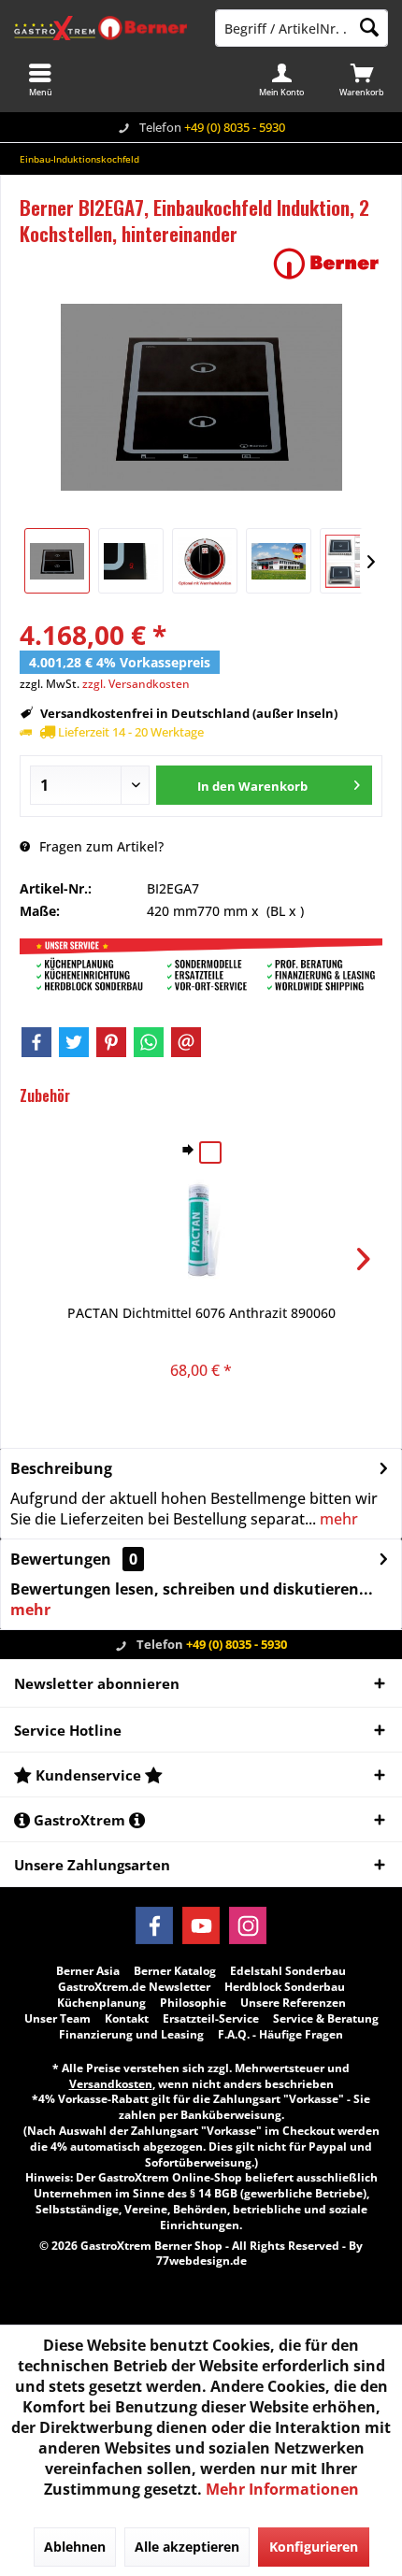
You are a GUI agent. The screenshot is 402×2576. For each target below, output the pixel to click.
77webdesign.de (201, 2261)
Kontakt (127, 2019)
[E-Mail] (186, 1042)
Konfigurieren (314, 2547)
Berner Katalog (175, 1971)
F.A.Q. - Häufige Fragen (280, 2035)
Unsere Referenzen (293, 2003)
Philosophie (193, 2003)
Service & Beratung (326, 2019)
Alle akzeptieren (187, 2547)
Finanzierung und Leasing (131, 2035)
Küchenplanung (101, 2003)
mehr (337, 1519)
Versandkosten (111, 2084)
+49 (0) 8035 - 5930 (235, 127)
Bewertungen (61, 1559)
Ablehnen (75, 2547)
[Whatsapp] (149, 1042)
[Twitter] (74, 1042)
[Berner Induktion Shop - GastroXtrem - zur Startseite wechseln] (100, 28)
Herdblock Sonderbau (285, 1987)
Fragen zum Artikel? (100, 846)
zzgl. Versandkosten (136, 684)
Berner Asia (88, 1971)
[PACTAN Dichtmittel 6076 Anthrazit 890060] (201, 1229)
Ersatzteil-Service (211, 2019)
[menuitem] (362, 79)
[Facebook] (36, 1042)
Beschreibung (61, 1468)
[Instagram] (248, 1925)
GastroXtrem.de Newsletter (134, 1987)
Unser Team (57, 2019)
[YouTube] (201, 1925)
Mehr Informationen (282, 2489)
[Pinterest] (111, 1042)
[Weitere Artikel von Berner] (326, 264)
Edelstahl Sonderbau (288, 1971)
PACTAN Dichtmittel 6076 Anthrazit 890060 (201, 1313)
